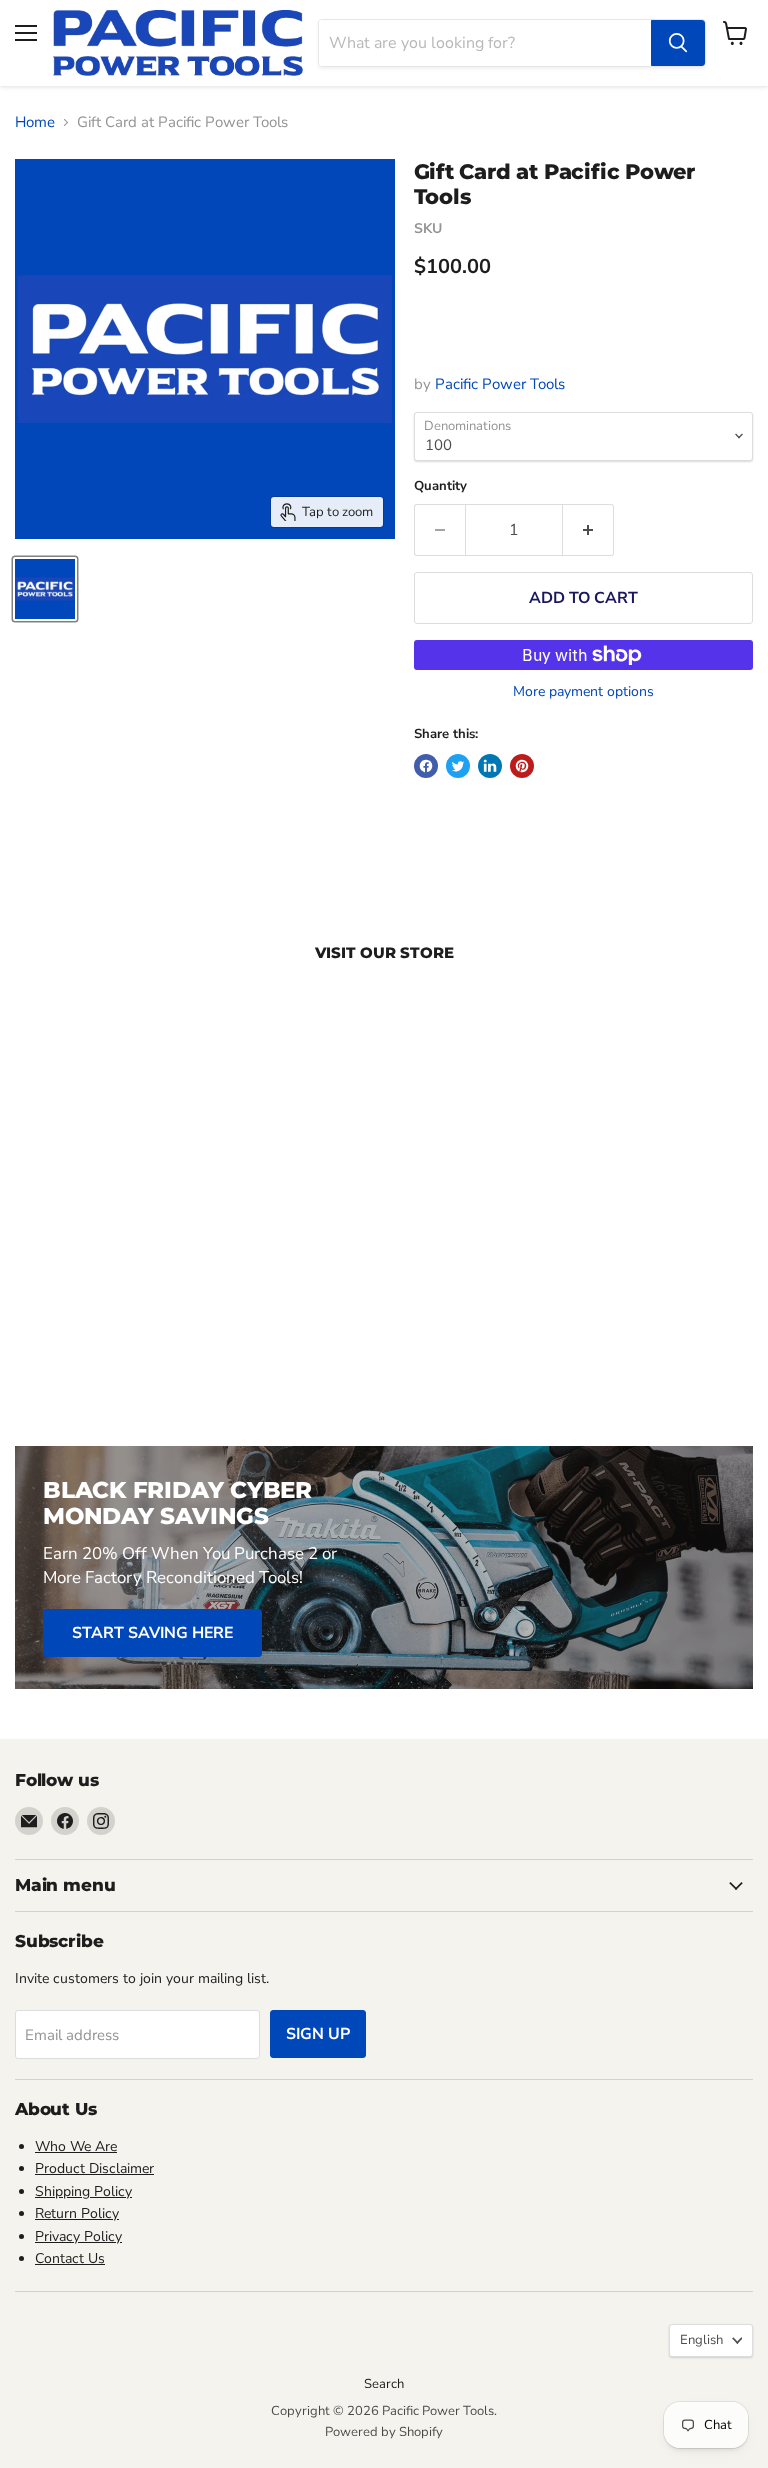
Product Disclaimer (94, 2168)
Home (35, 122)
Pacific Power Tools (500, 384)
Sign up (318, 2034)
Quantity (440, 486)
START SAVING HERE (152, 1633)
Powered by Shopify (384, 2432)
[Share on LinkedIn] (490, 766)
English (701, 2340)
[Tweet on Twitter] (458, 766)
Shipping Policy (83, 2191)
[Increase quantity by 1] (588, 530)
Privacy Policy (78, 2236)
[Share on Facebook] (426, 766)
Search (384, 2384)
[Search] (678, 43)
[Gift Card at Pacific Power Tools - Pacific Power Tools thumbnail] (45, 589)
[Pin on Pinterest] (522, 766)
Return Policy (77, 2213)
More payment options (583, 692)
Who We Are (76, 2146)
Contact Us (70, 2258)
